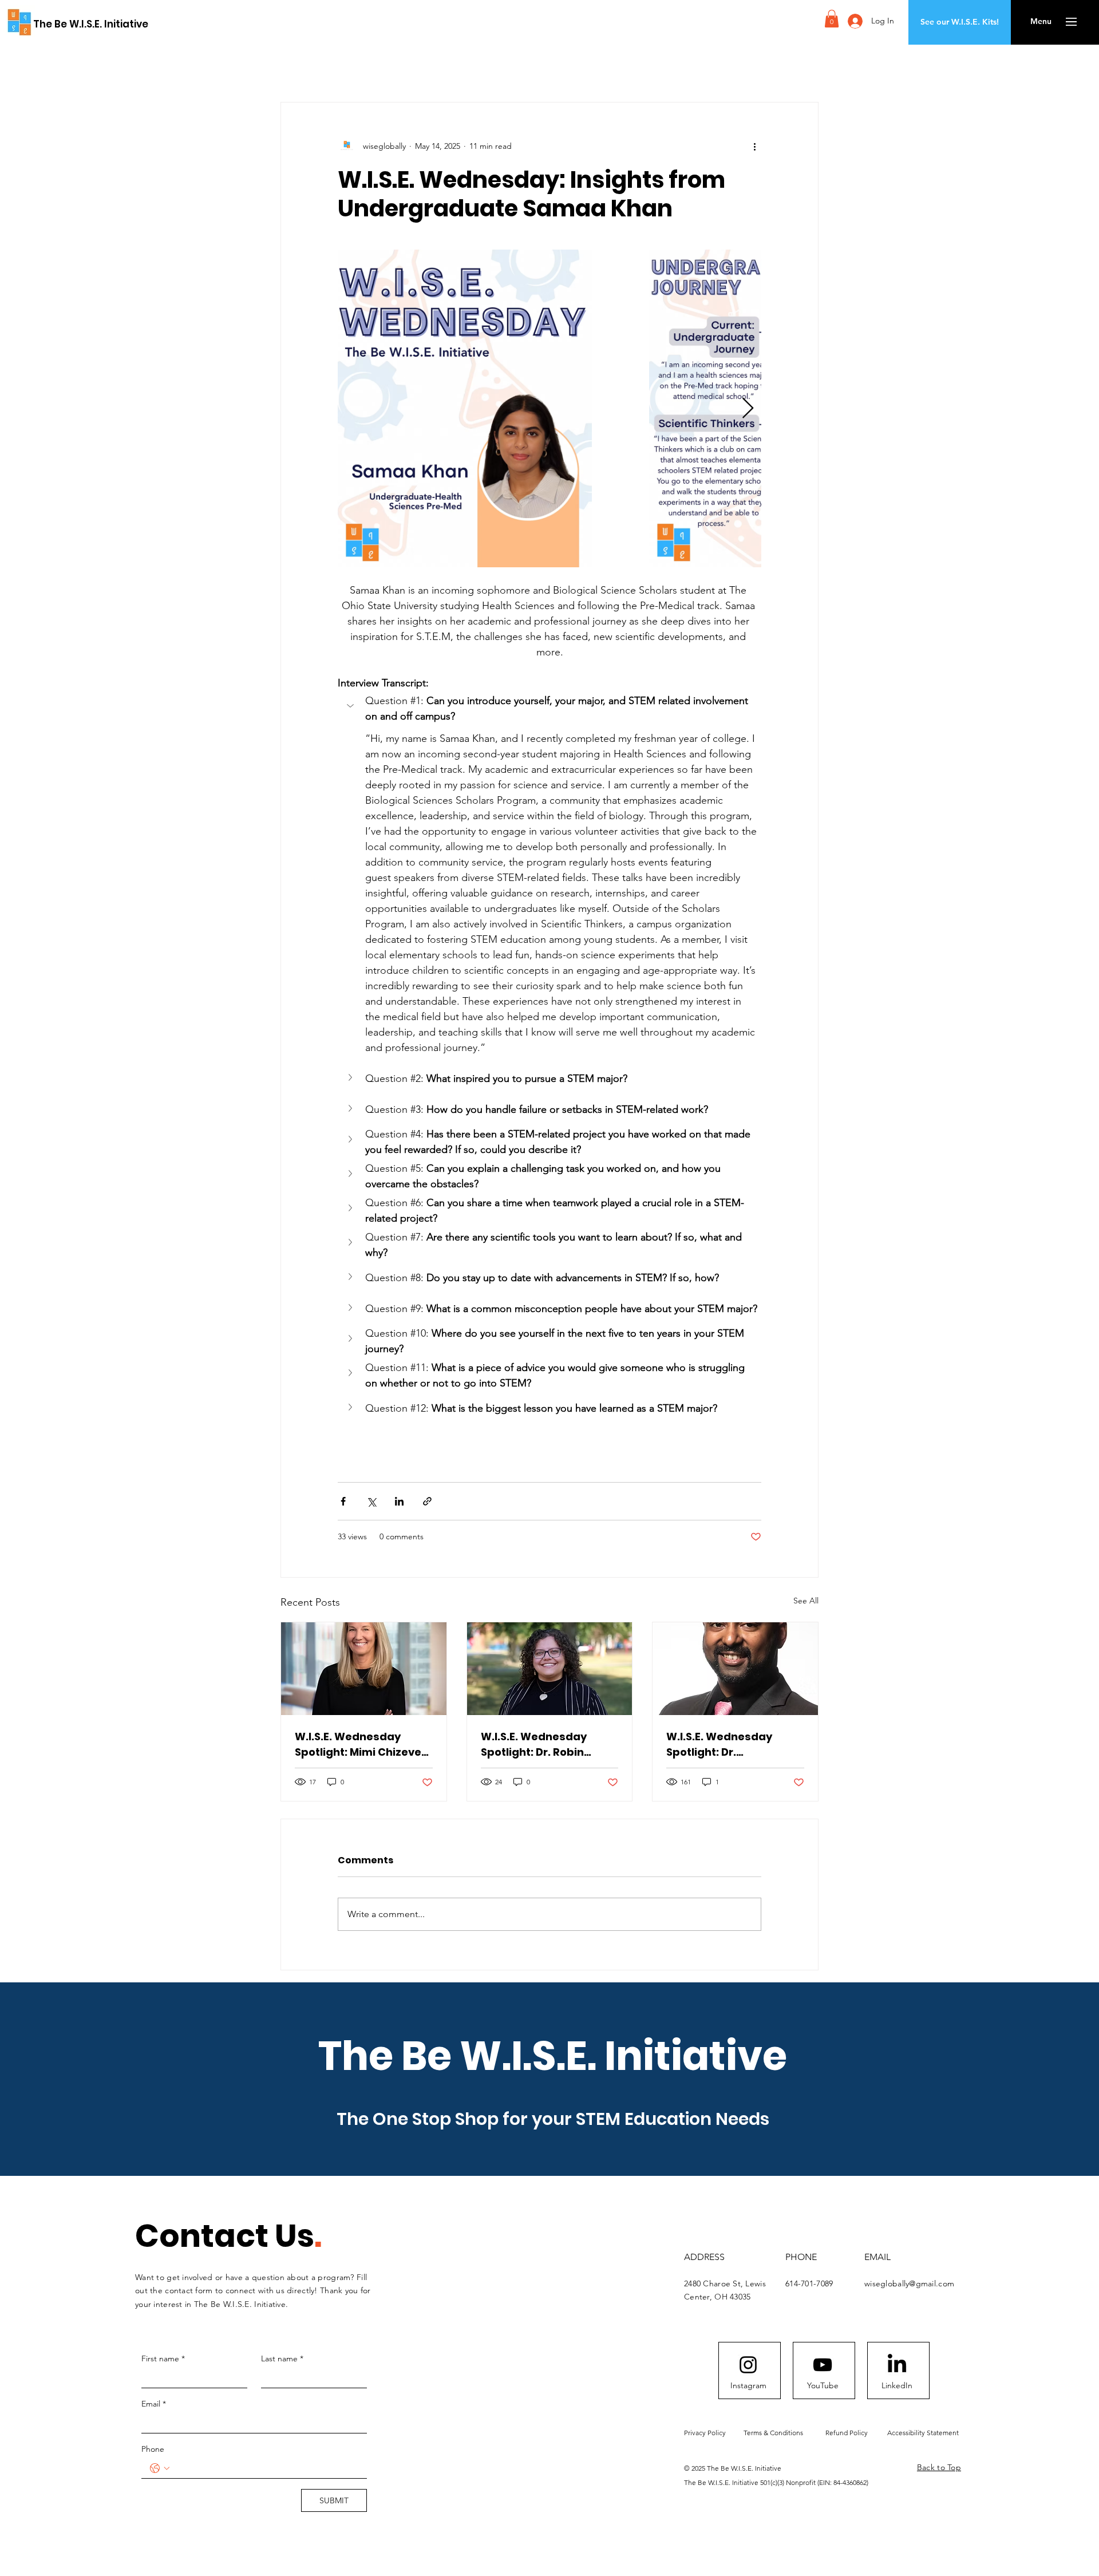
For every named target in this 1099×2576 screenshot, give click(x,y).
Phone (153, 2449)
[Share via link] (427, 1501)
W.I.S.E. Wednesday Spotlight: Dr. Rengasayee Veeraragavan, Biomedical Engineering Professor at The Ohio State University (731, 1745)
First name (163, 2358)
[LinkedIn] (897, 2365)
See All (806, 1601)
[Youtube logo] (823, 2365)
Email (154, 2404)
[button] (832, 19)
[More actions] (754, 146)
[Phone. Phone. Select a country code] (160, 2468)
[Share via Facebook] (343, 1501)
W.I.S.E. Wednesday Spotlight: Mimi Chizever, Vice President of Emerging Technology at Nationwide (362, 1745)
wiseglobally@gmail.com (909, 2283)
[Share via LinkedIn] (399, 1501)
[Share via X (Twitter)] (371, 1501)
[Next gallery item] (748, 408)
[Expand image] (465, 408)
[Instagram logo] (748, 2365)
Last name (282, 2358)
